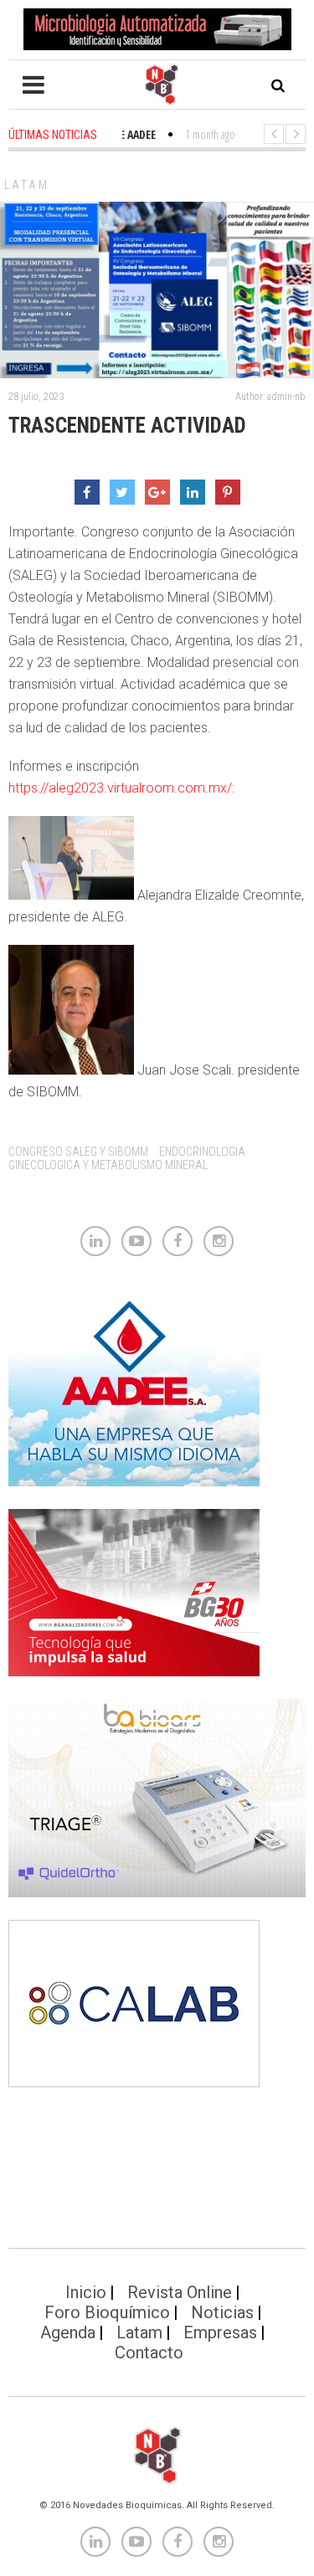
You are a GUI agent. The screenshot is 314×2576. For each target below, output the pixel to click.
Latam (27, 185)
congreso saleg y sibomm (78, 1152)
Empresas (220, 2332)
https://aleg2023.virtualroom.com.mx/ (120, 788)
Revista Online (180, 2292)
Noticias (222, 2312)
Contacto (149, 2353)
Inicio (86, 2292)
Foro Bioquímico (107, 2312)
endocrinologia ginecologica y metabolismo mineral (127, 1158)
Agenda (68, 2332)
